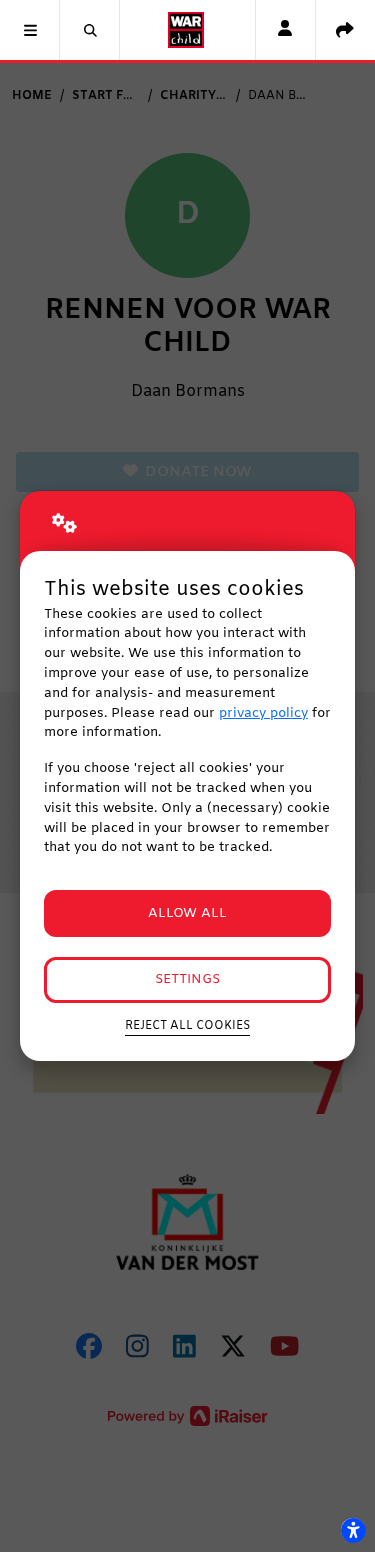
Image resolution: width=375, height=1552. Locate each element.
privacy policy (263, 713)
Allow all (187, 913)
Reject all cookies (187, 1026)
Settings (187, 979)
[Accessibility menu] (353, 1530)
